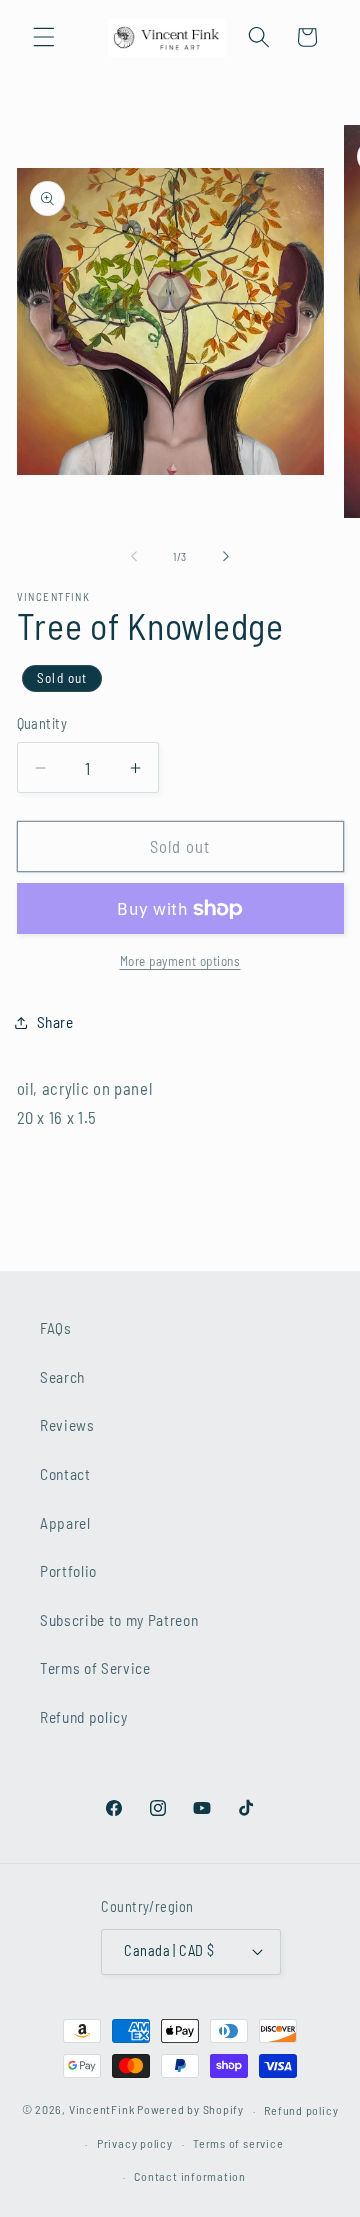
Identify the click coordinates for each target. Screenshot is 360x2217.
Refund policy (84, 1717)
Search (62, 1377)
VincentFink (101, 2110)
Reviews (67, 1425)
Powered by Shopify (190, 2110)
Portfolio (68, 1571)
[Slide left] (134, 557)
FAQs (56, 1328)
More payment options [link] (180, 961)
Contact (65, 1474)
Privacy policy (135, 2143)
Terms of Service (95, 1668)
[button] (44, 37)
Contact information (190, 2176)
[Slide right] (226, 557)
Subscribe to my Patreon (119, 1620)
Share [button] (55, 1022)
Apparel (65, 1523)
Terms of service (238, 2143)
